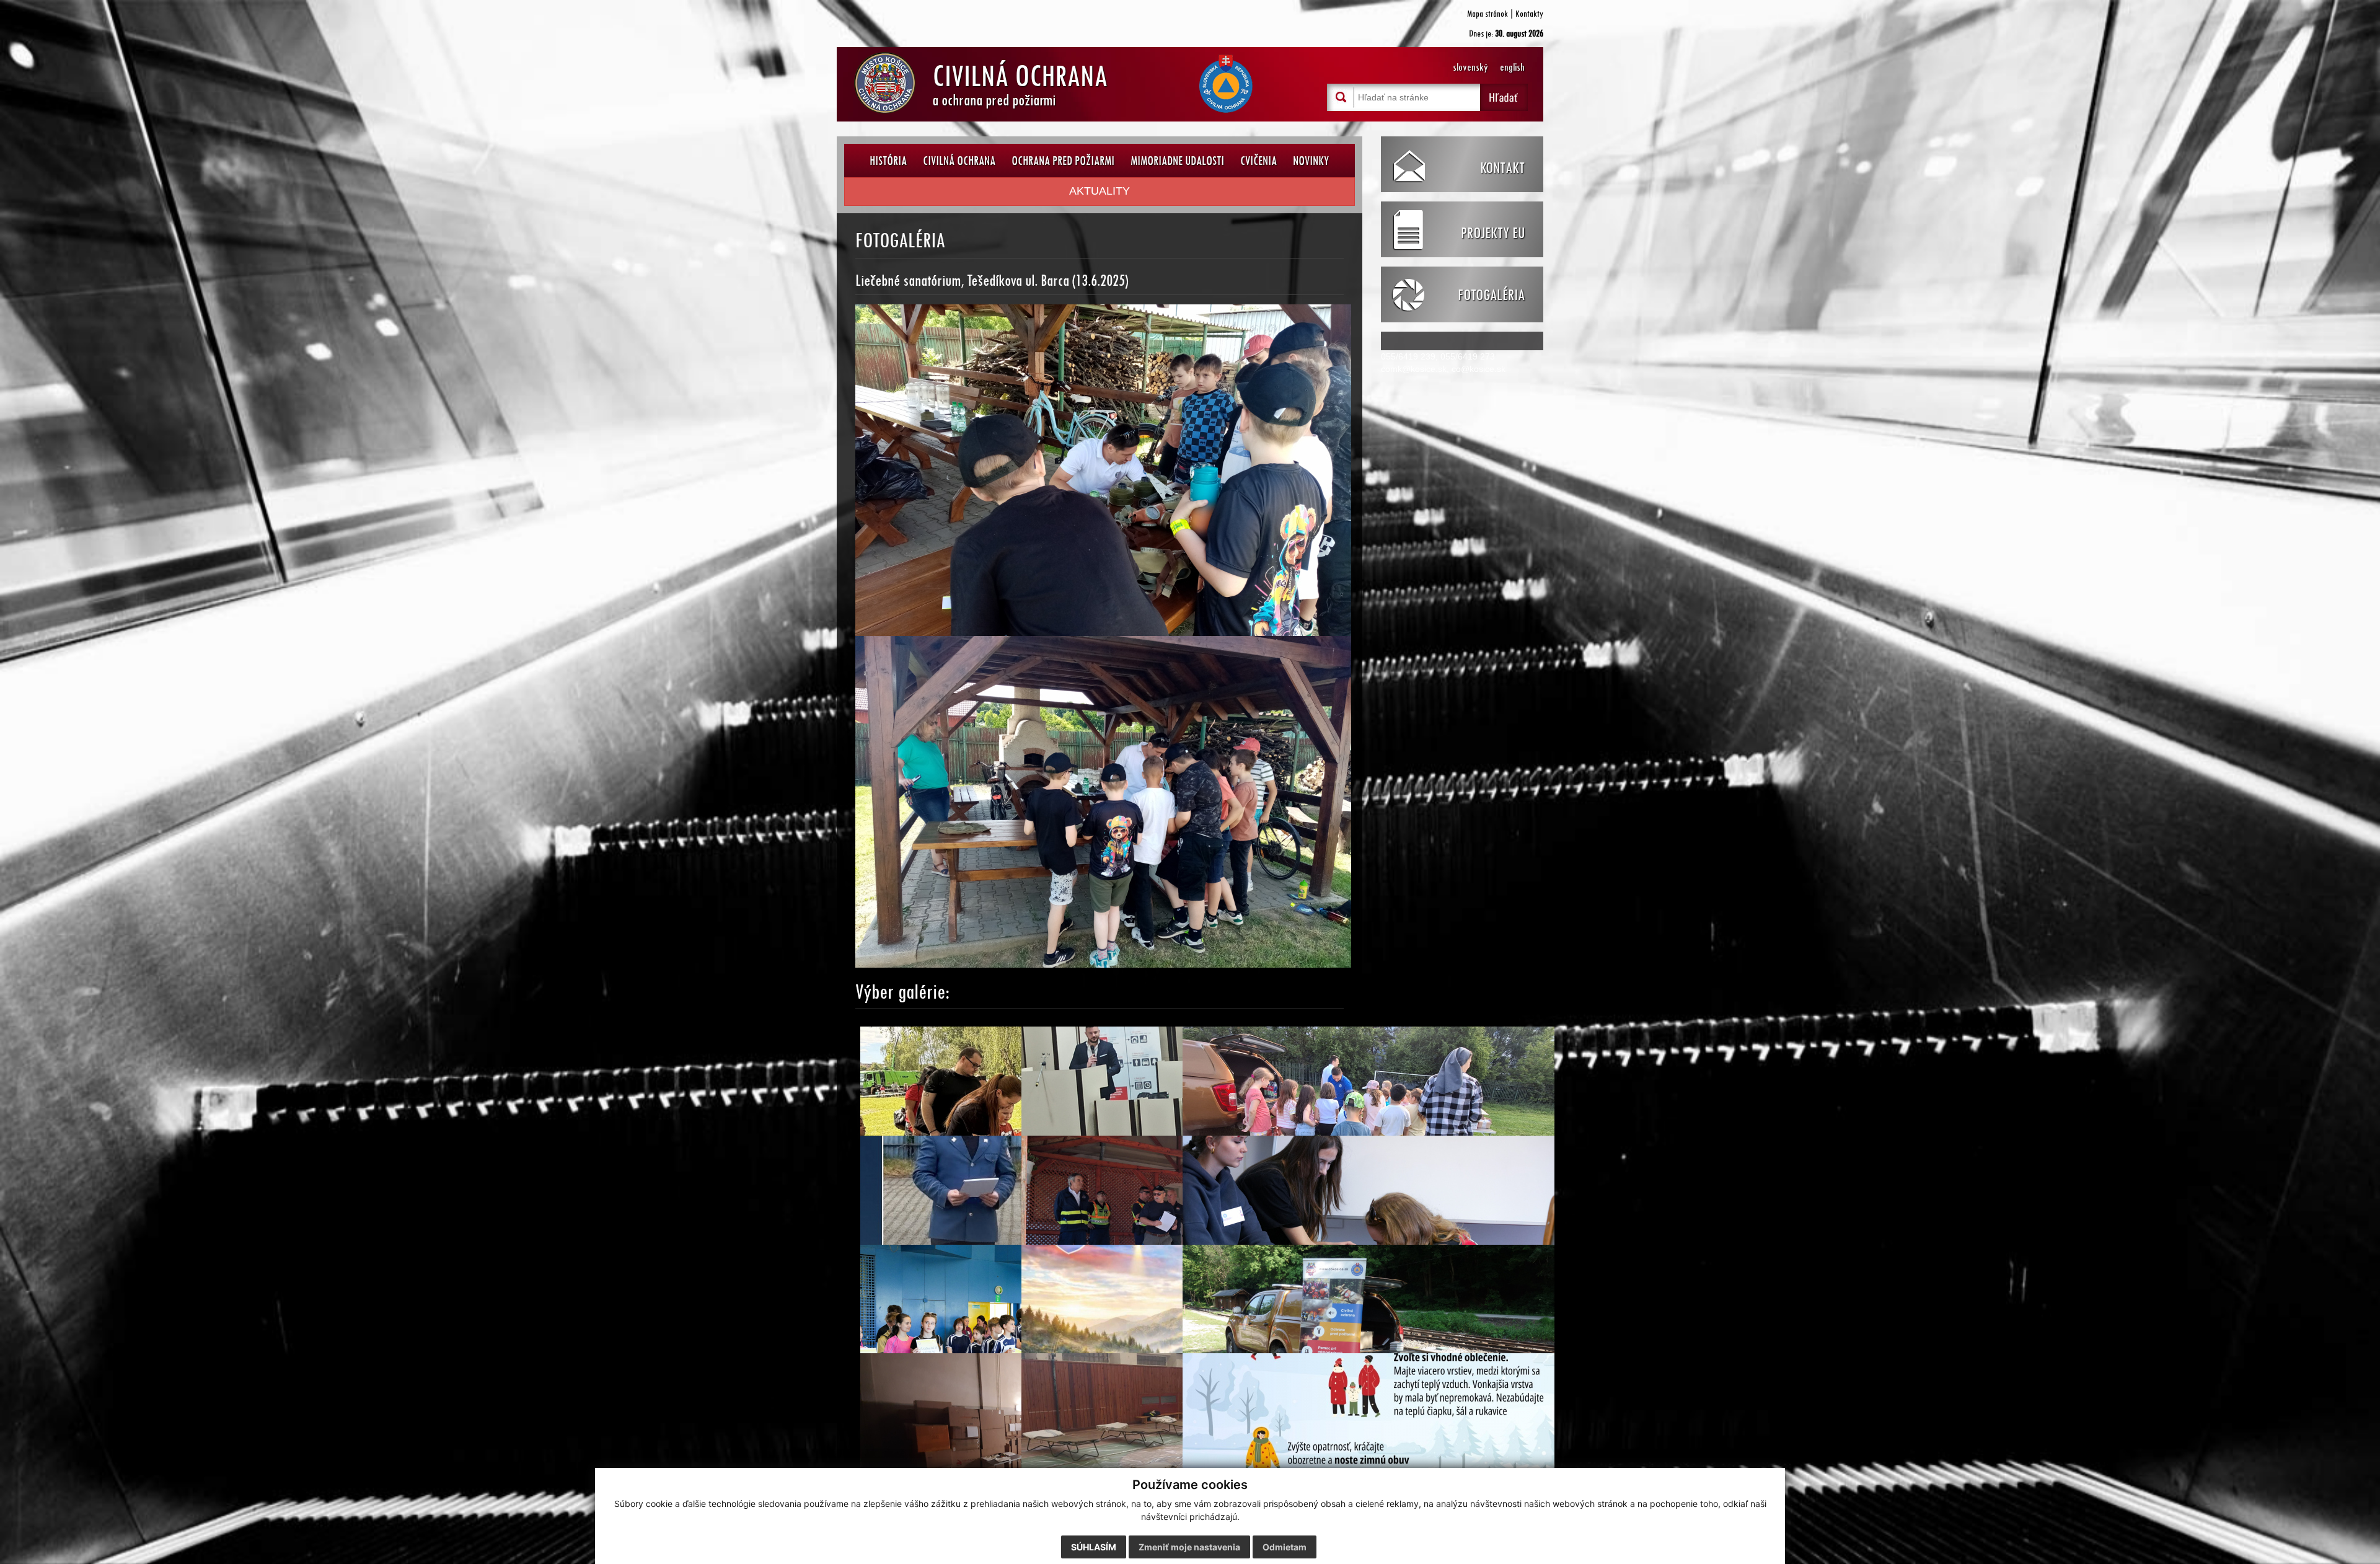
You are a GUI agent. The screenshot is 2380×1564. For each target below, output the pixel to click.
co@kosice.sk (1479, 369)
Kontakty (1529, 13)
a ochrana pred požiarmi (1020, 82)
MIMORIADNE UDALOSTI (1177, 160)
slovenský (1470, 67)
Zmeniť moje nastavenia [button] (1189, 1547)
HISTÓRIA (888, 160)
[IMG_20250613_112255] (1103, 801)
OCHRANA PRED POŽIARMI (1063, 160)
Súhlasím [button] (1094, 1547)
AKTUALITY (1100, 191)
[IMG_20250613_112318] (1103, 469)
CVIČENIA (1258, 160)
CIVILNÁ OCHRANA (959, 160)
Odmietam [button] (1285, 1547)
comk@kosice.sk (1414, 369)
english (1512, 67)
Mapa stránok (1487, 13)
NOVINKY (1311, 160)
